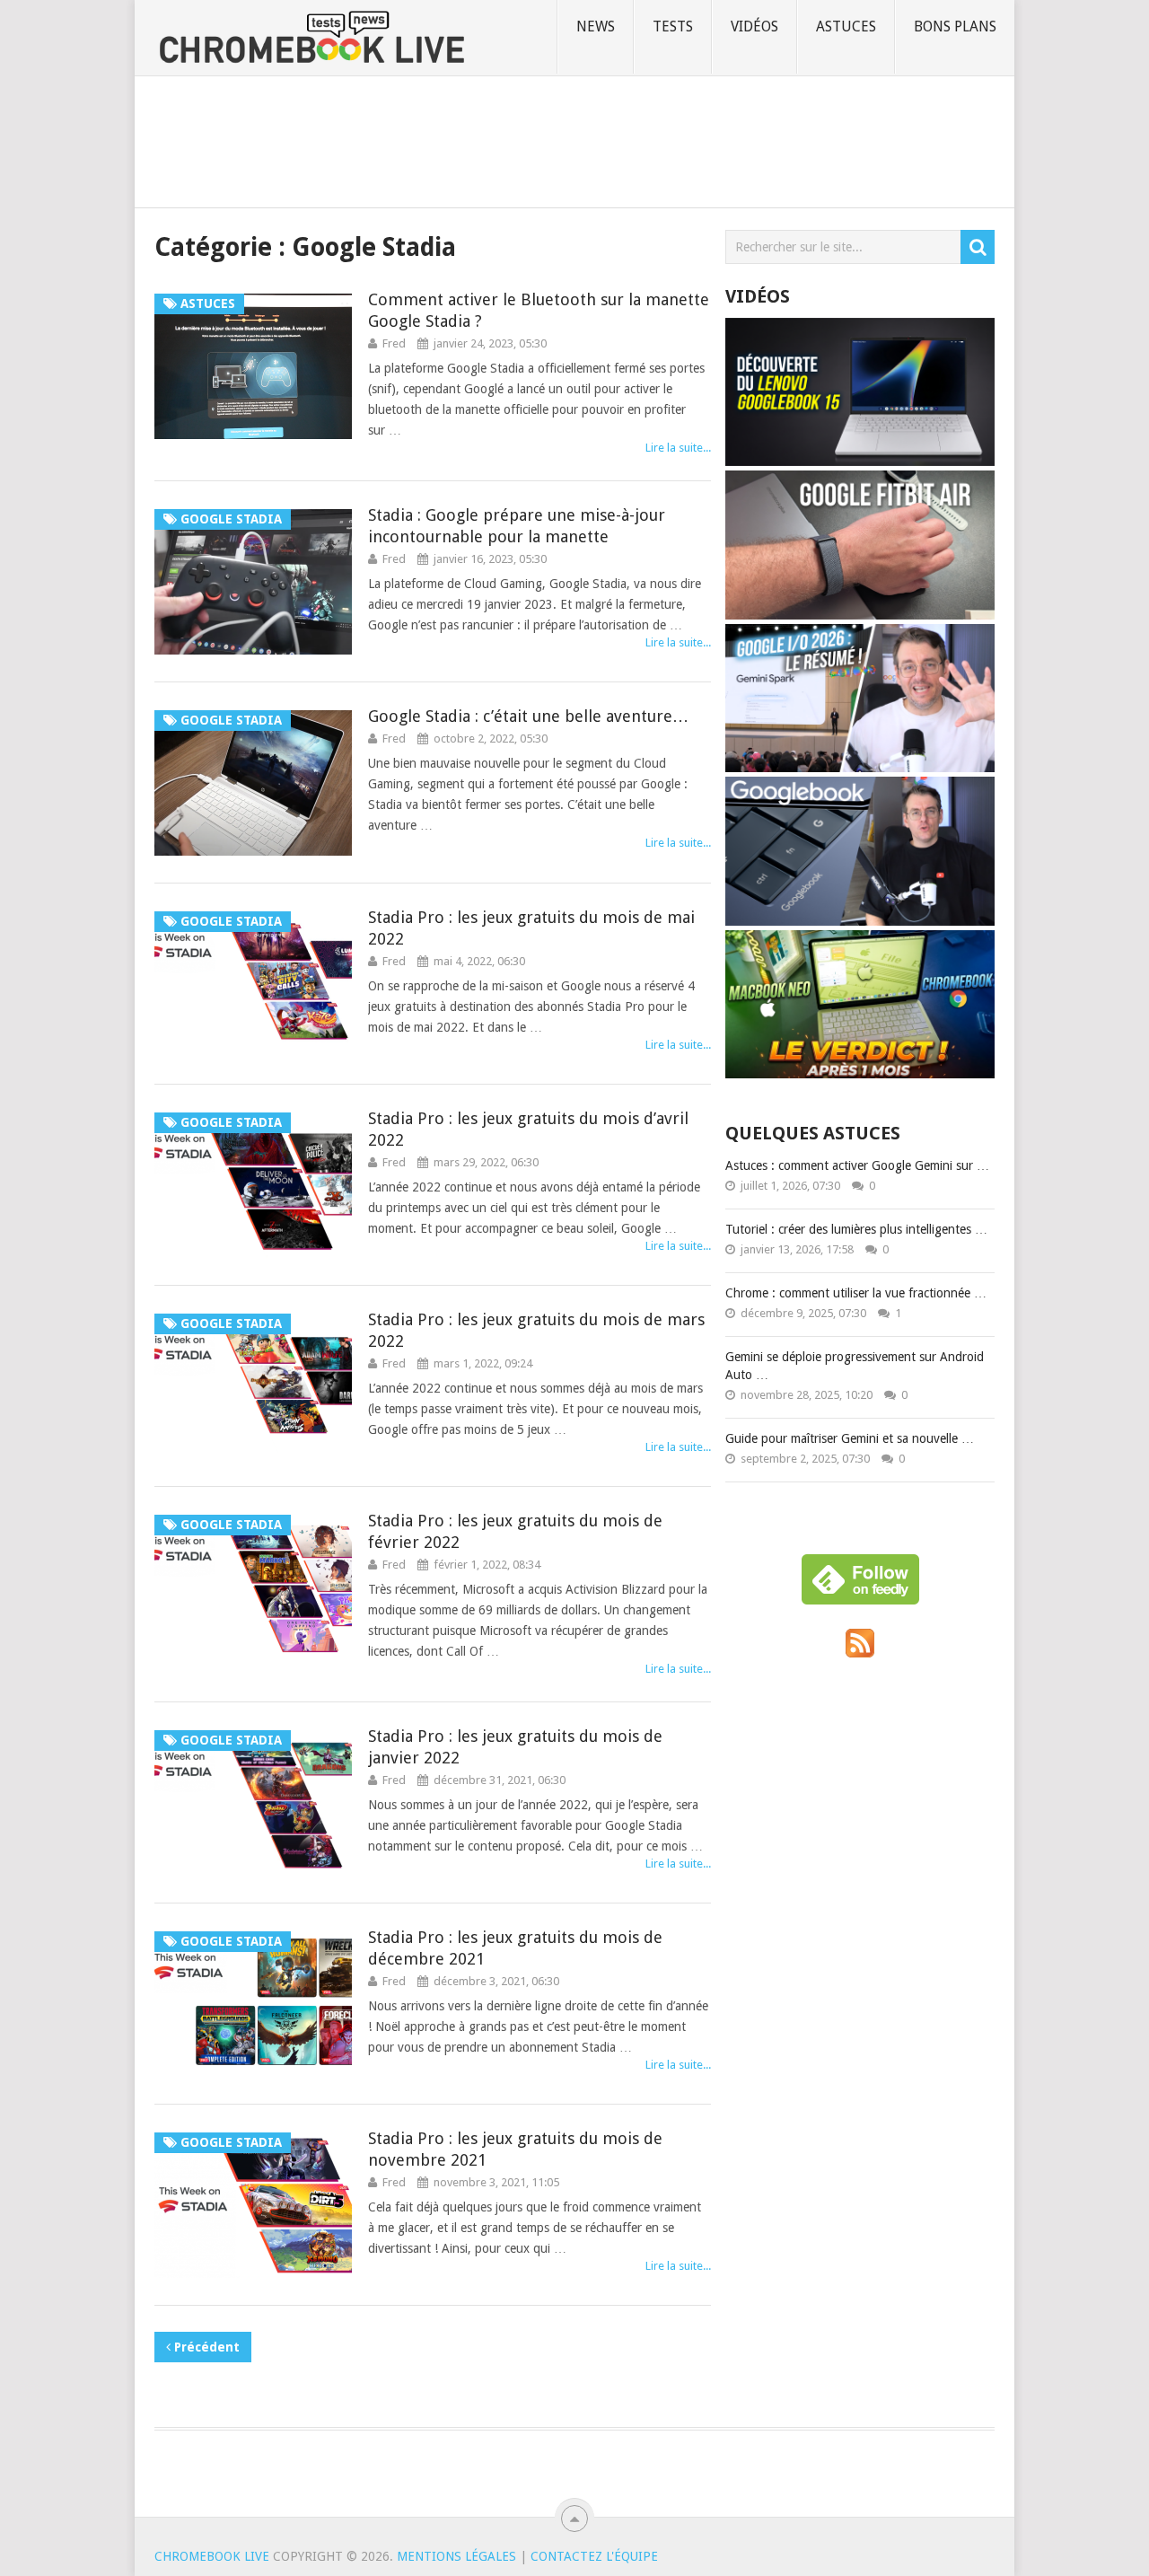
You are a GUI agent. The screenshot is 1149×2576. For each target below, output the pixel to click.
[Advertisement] (574, 138)
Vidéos (754, 26)
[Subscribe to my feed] (860, 1653)
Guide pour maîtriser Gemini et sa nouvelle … (850, 1438)
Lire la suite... (678, 448)
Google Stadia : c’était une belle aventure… (528, 716)
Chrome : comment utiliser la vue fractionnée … (856, 1293)
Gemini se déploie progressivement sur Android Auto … (855, 1366)
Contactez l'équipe (594, 2556)
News (596, 26)
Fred (394, 343)
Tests (673, 26)
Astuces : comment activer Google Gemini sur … (857, 1165)
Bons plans (955, 26)
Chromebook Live (212, 2556)
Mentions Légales (456, 2556)
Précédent (205, 2347)
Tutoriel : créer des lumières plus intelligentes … (856, 1229)
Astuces (846, 26)
